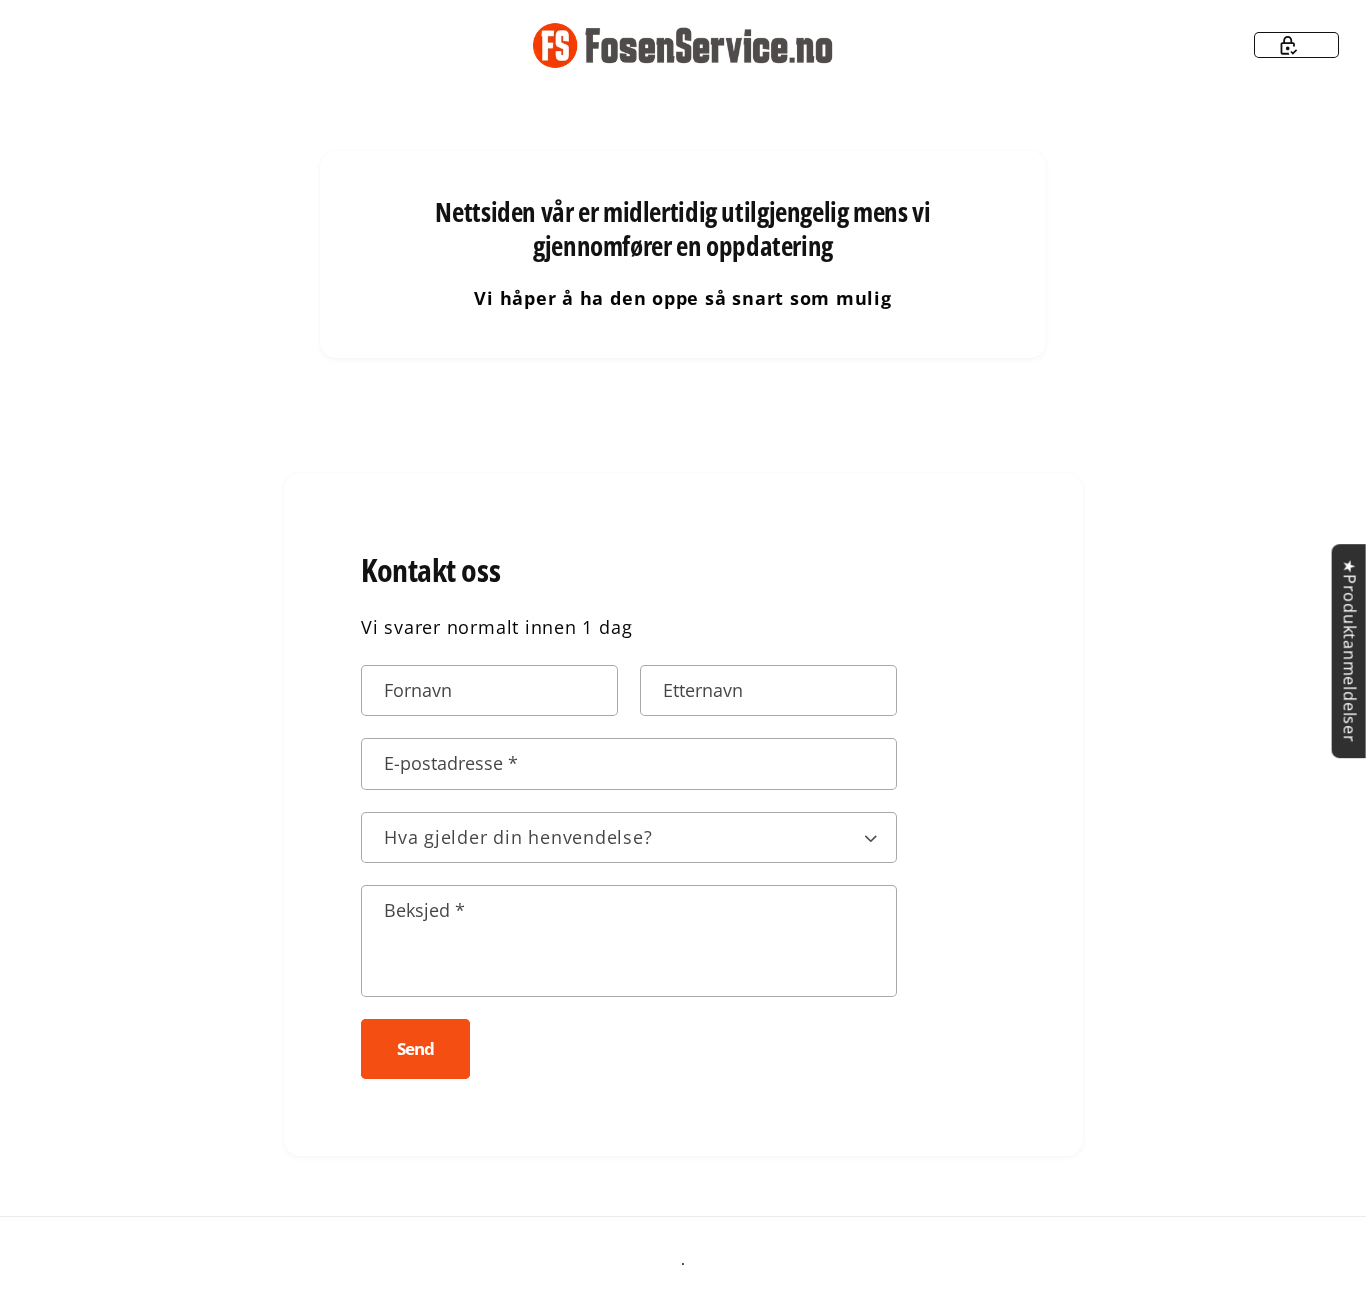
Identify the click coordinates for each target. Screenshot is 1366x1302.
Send (415, 1048)
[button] (1296, 45)
